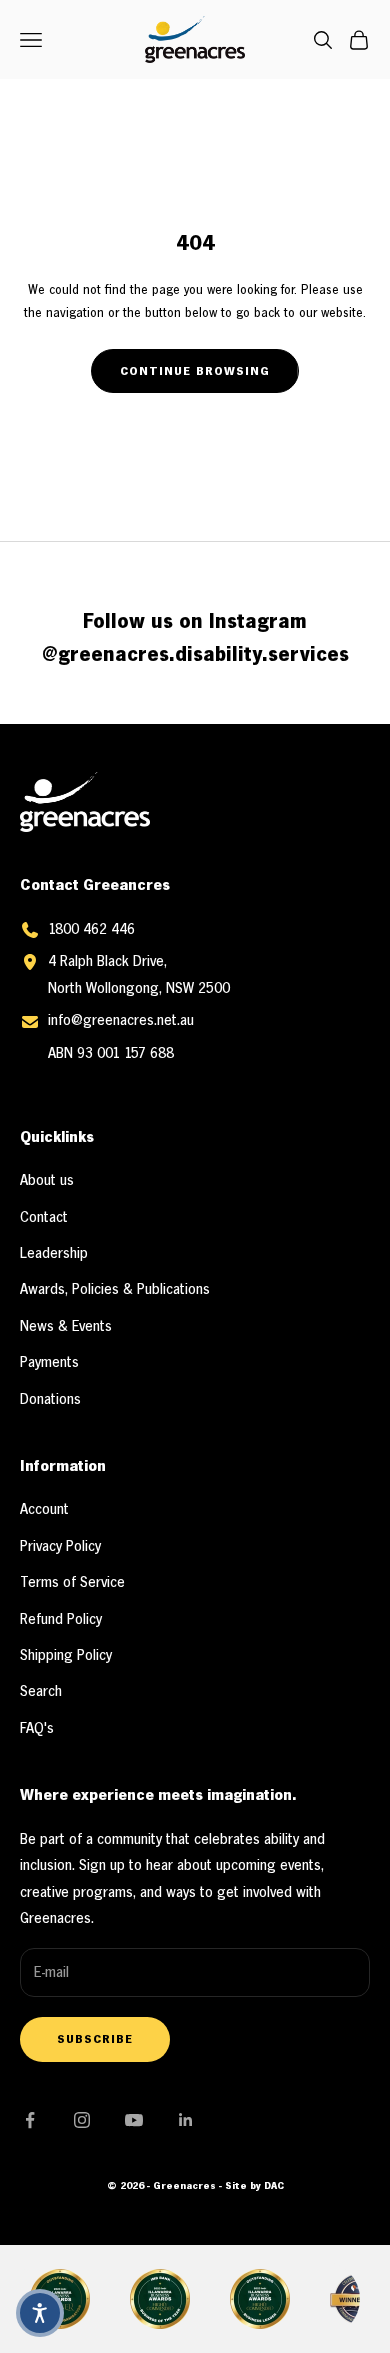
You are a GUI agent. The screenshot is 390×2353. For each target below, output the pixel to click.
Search (41, 1692)
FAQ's (37, 1729)
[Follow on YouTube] (134, 2120)
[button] (40, 2313)
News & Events (66, 1327)
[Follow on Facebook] (30, 2120)
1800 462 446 (91, 930)
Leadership (54, 1254)
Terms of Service (72, 1583)
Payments (49, 1363)
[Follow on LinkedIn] (186, 2120)
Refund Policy (61, 1620)
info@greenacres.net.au (121, 1021)
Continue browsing (195, 371)
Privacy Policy (60, 1547)
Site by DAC (254, 2186)
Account (44, 1510)
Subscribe (95, 2039)
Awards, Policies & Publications (115, 1290)
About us (47, 1181)
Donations (50, 1400)
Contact (44, 1218)
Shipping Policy (66, 1656)
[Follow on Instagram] (82, 2120)
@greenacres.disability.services (195, 655)
